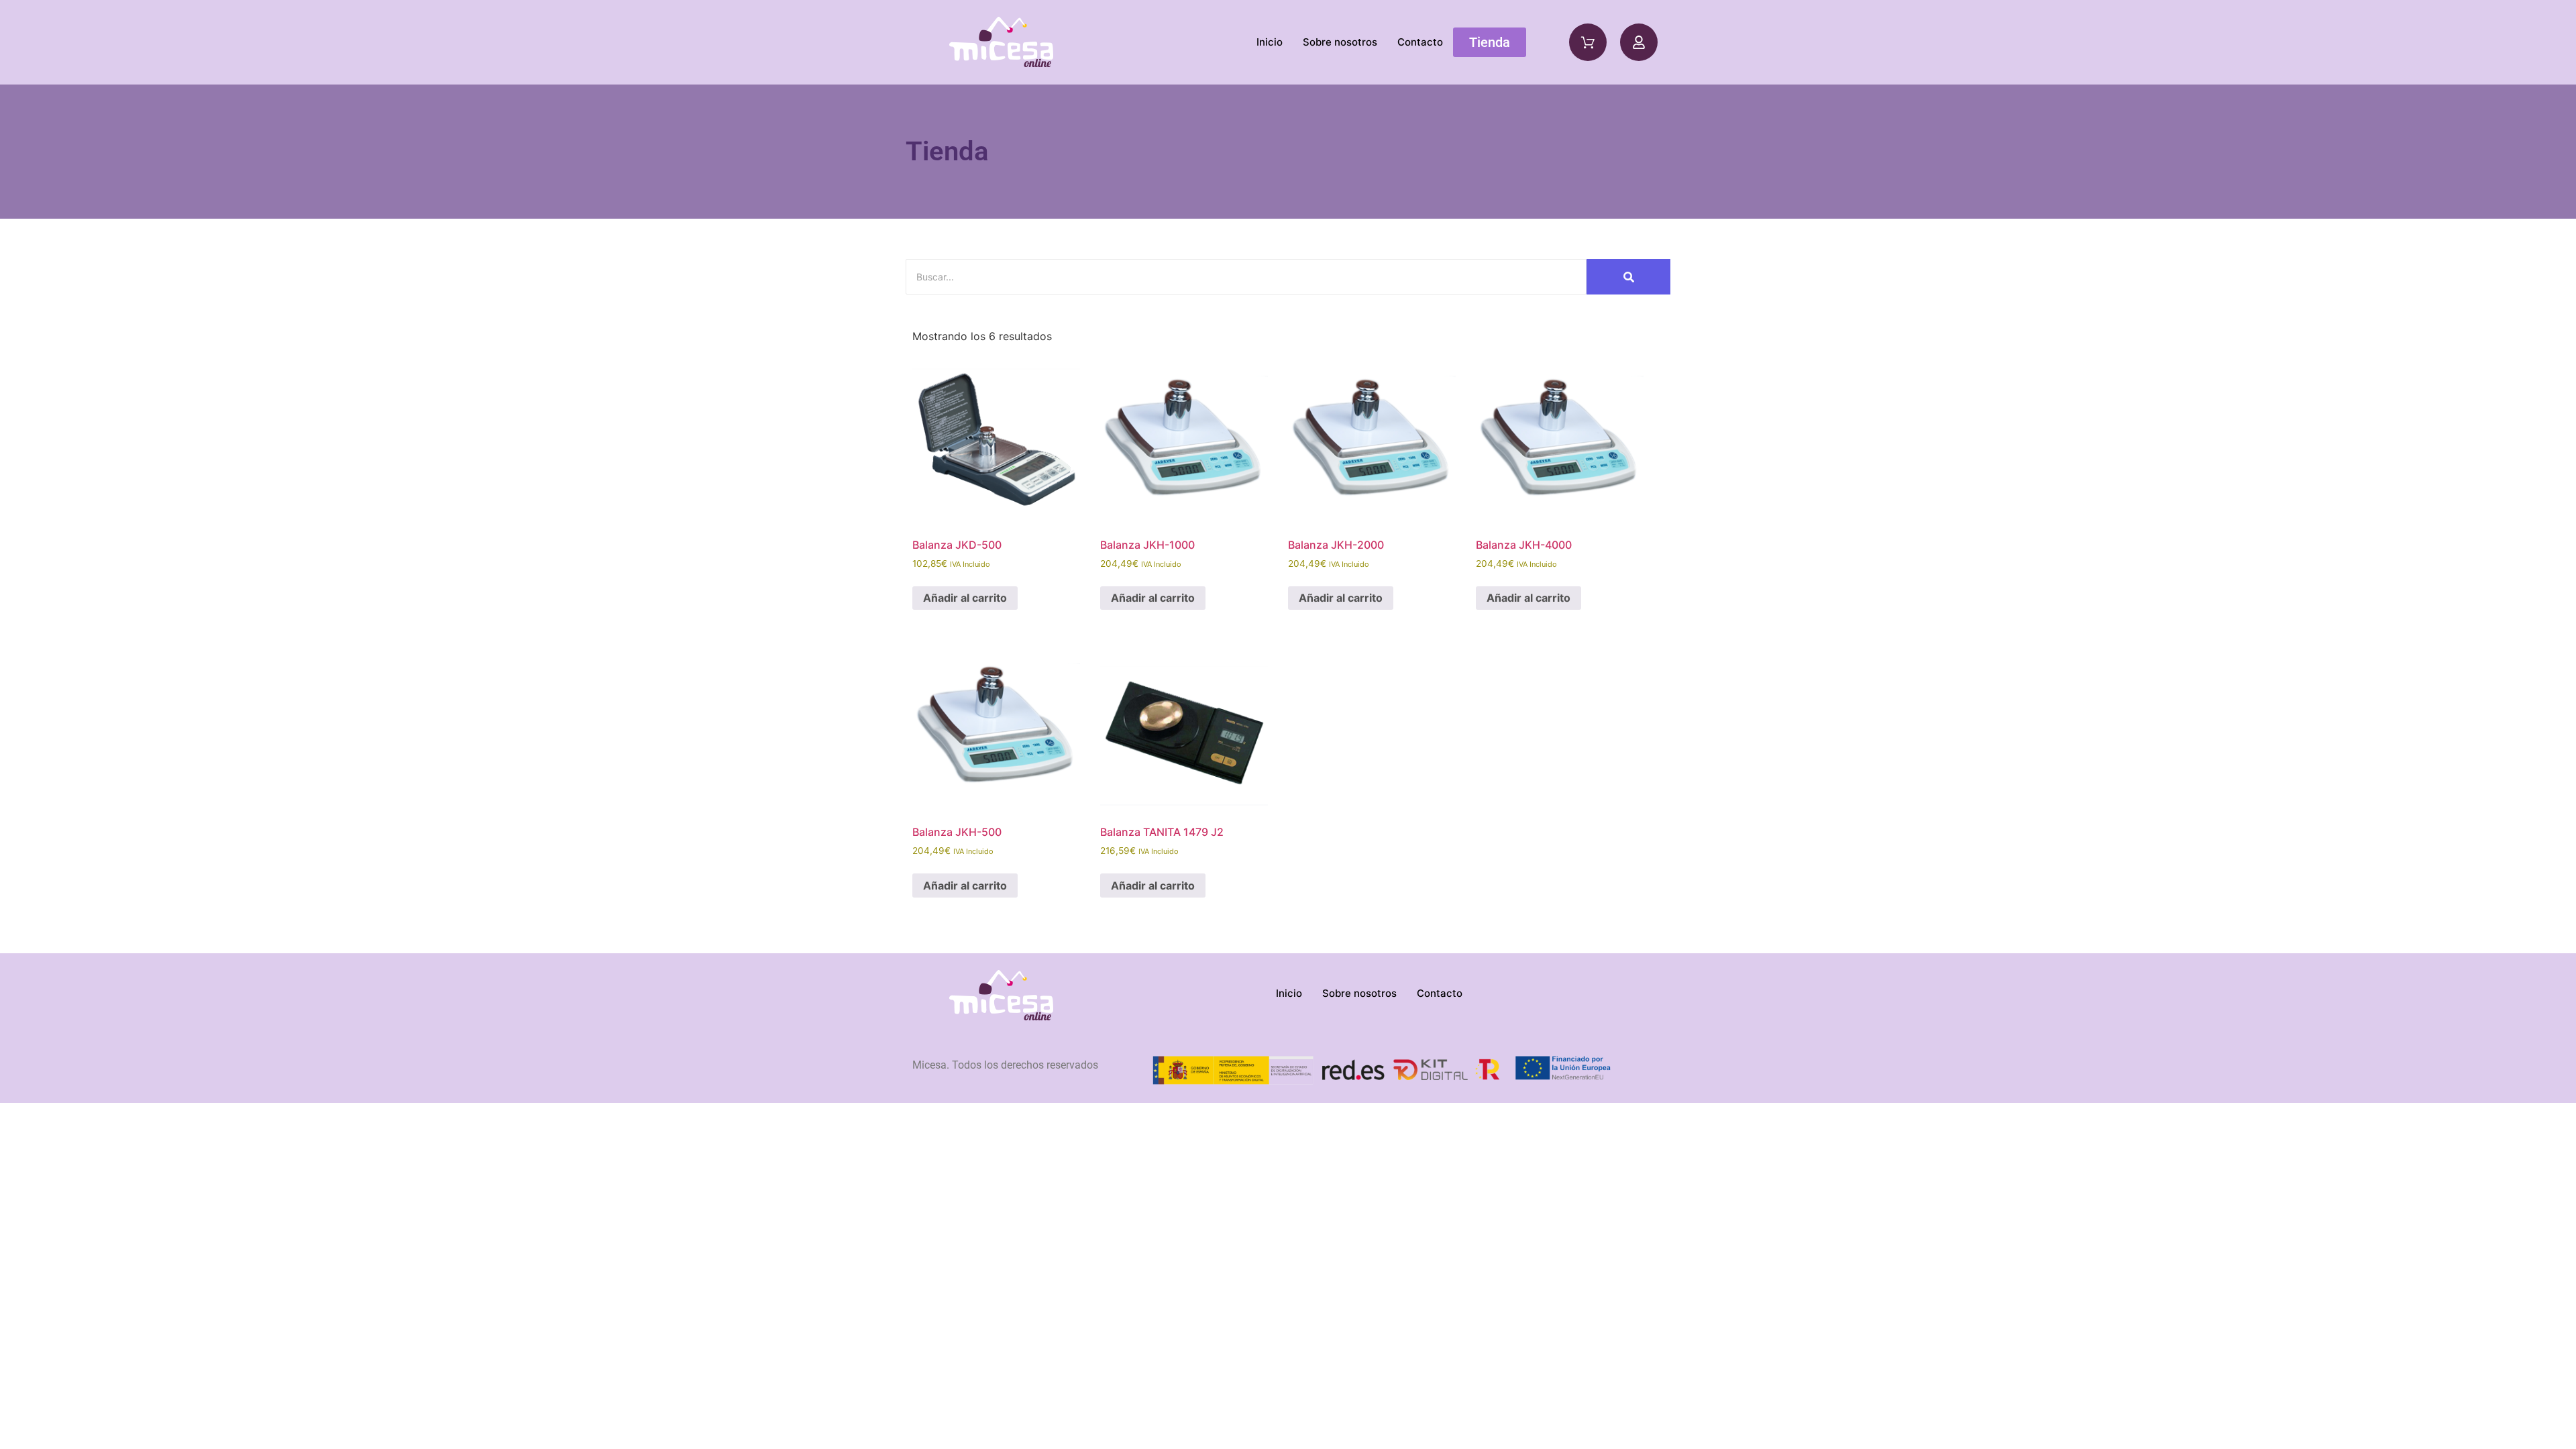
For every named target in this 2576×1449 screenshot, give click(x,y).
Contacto (1420, 42)
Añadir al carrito (965, 598)
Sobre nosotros (1340, 42)
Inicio (1270, 42)
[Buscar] (1628, 277)
